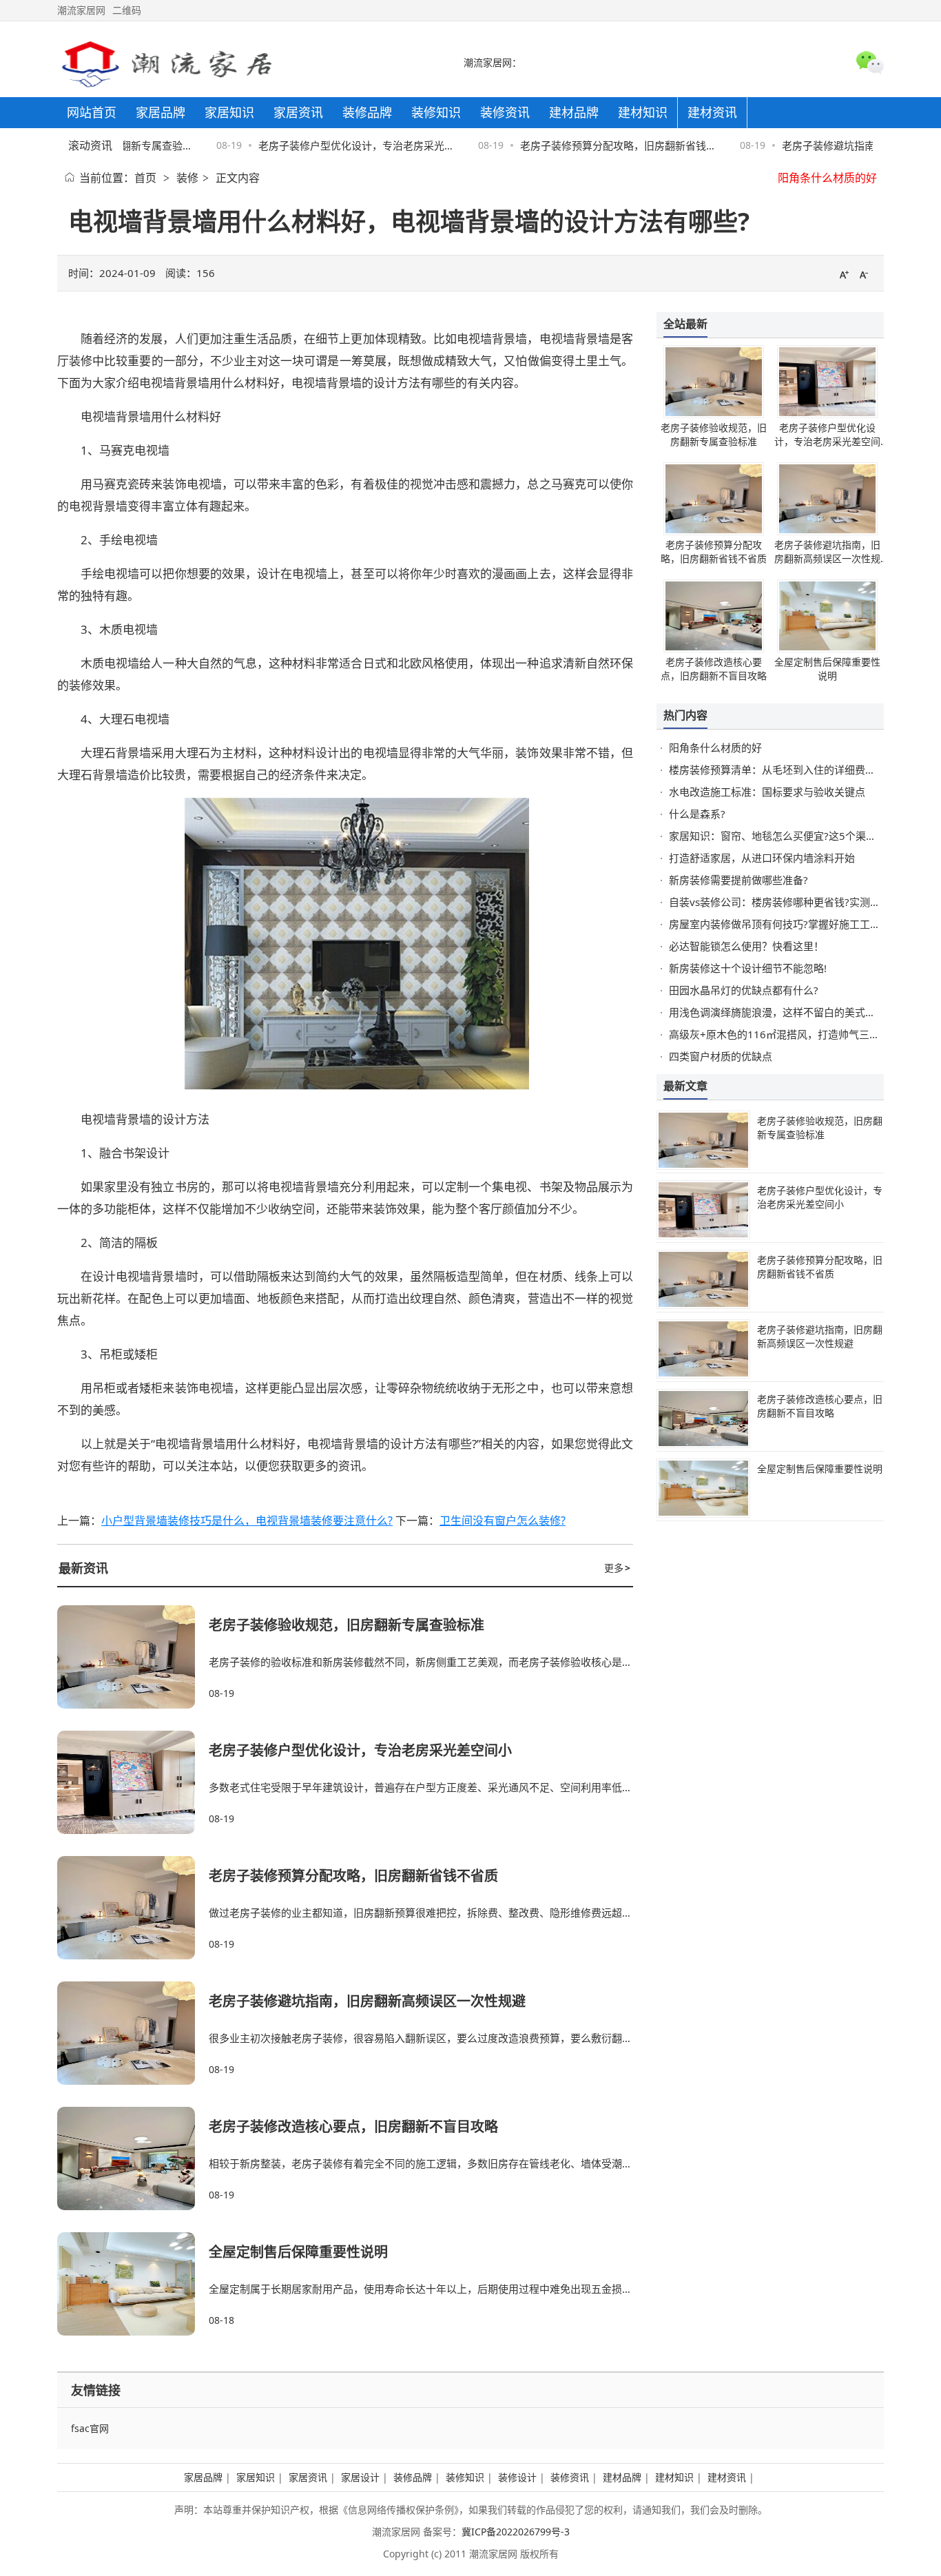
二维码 (127, 10)
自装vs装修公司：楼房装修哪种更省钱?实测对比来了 (790, 902)
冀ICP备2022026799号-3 (516, 2532)
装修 (187, 178)
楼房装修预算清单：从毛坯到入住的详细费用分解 (783, 770)
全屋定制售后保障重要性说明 (298, 2252)
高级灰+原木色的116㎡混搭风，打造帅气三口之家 (785, 1034)
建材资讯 (727, 2477)
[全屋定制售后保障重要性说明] (133, 2284)
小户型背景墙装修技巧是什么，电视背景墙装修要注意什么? (247, 1521)
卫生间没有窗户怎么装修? (503, 1521)
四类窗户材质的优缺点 (721, 1056)
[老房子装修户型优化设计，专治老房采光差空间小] (133, 1782)
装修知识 (465, 2477)
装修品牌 (413, 2477)
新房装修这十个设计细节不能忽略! (748, 968)
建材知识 (674, 2477)
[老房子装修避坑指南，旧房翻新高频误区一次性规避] (133, 2033)
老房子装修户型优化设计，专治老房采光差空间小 (360, 1750)
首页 (145, 178)
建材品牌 (622, 2477)
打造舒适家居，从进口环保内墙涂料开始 (762, 858)
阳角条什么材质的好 (827, 178)
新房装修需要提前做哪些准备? (738, 880)
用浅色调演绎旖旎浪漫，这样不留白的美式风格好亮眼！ (798, 1012)
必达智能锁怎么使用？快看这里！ (746, 946)
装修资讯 (570, 2477)
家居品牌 (203, 2477)
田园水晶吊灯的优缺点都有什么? (744, 990)
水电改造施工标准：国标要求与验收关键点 (767, 792)
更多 (617, 1568)
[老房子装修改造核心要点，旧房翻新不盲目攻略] (133, 2158)
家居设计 (360, 2477)
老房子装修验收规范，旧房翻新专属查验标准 (347, 1625)
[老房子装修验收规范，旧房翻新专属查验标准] (133, 1657)
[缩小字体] (864, 274)
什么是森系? (697, 814)
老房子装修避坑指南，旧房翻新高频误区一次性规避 (367, 2001)
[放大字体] (844, 274)
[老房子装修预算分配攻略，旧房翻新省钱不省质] (133, 1908)
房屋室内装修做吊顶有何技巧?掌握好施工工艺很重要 (790, 924)
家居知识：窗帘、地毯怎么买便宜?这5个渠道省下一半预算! (805, 836)
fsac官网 (90, 2428)
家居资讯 (308, 2477)
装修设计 (517, 2477)
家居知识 (256, 2477)
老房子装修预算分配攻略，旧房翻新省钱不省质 (353, 1876)
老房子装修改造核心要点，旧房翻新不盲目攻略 (353, 2126)
